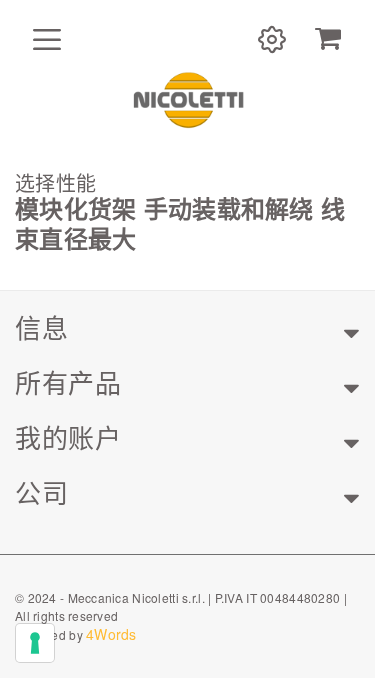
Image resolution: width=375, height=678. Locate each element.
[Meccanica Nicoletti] (188, 99)
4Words (111, 634)
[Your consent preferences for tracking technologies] (35, 643)
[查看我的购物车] (328, 39)
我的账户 (68, 436)
